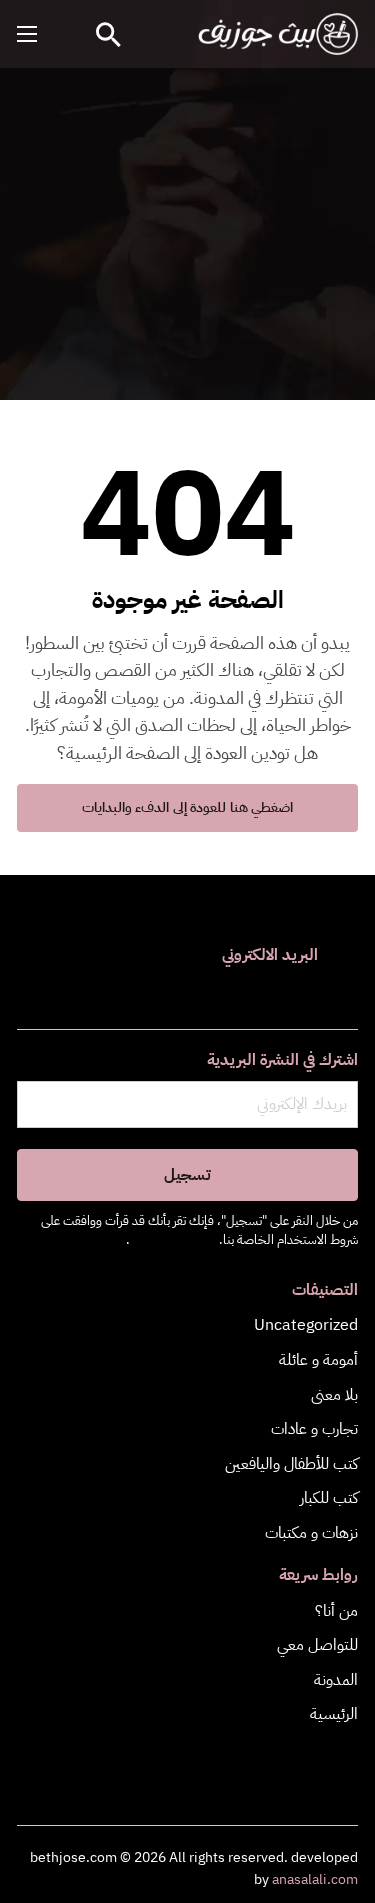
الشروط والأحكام (173, 1239)
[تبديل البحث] (109, 34)
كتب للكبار (329, 1498)
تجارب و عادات (314, 1429)
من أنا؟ (336, 1611)
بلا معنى (334, 1395)
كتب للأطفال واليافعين (291, 1464)
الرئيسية (334, 1714)
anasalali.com (315, 1879)
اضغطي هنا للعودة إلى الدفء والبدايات (188, 807)
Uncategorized (306, 1325)
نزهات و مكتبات (311, 1533)
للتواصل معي (317, 1645)
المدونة (336, 1680)
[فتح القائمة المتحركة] (27, 34)
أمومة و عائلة (318, 1360)
